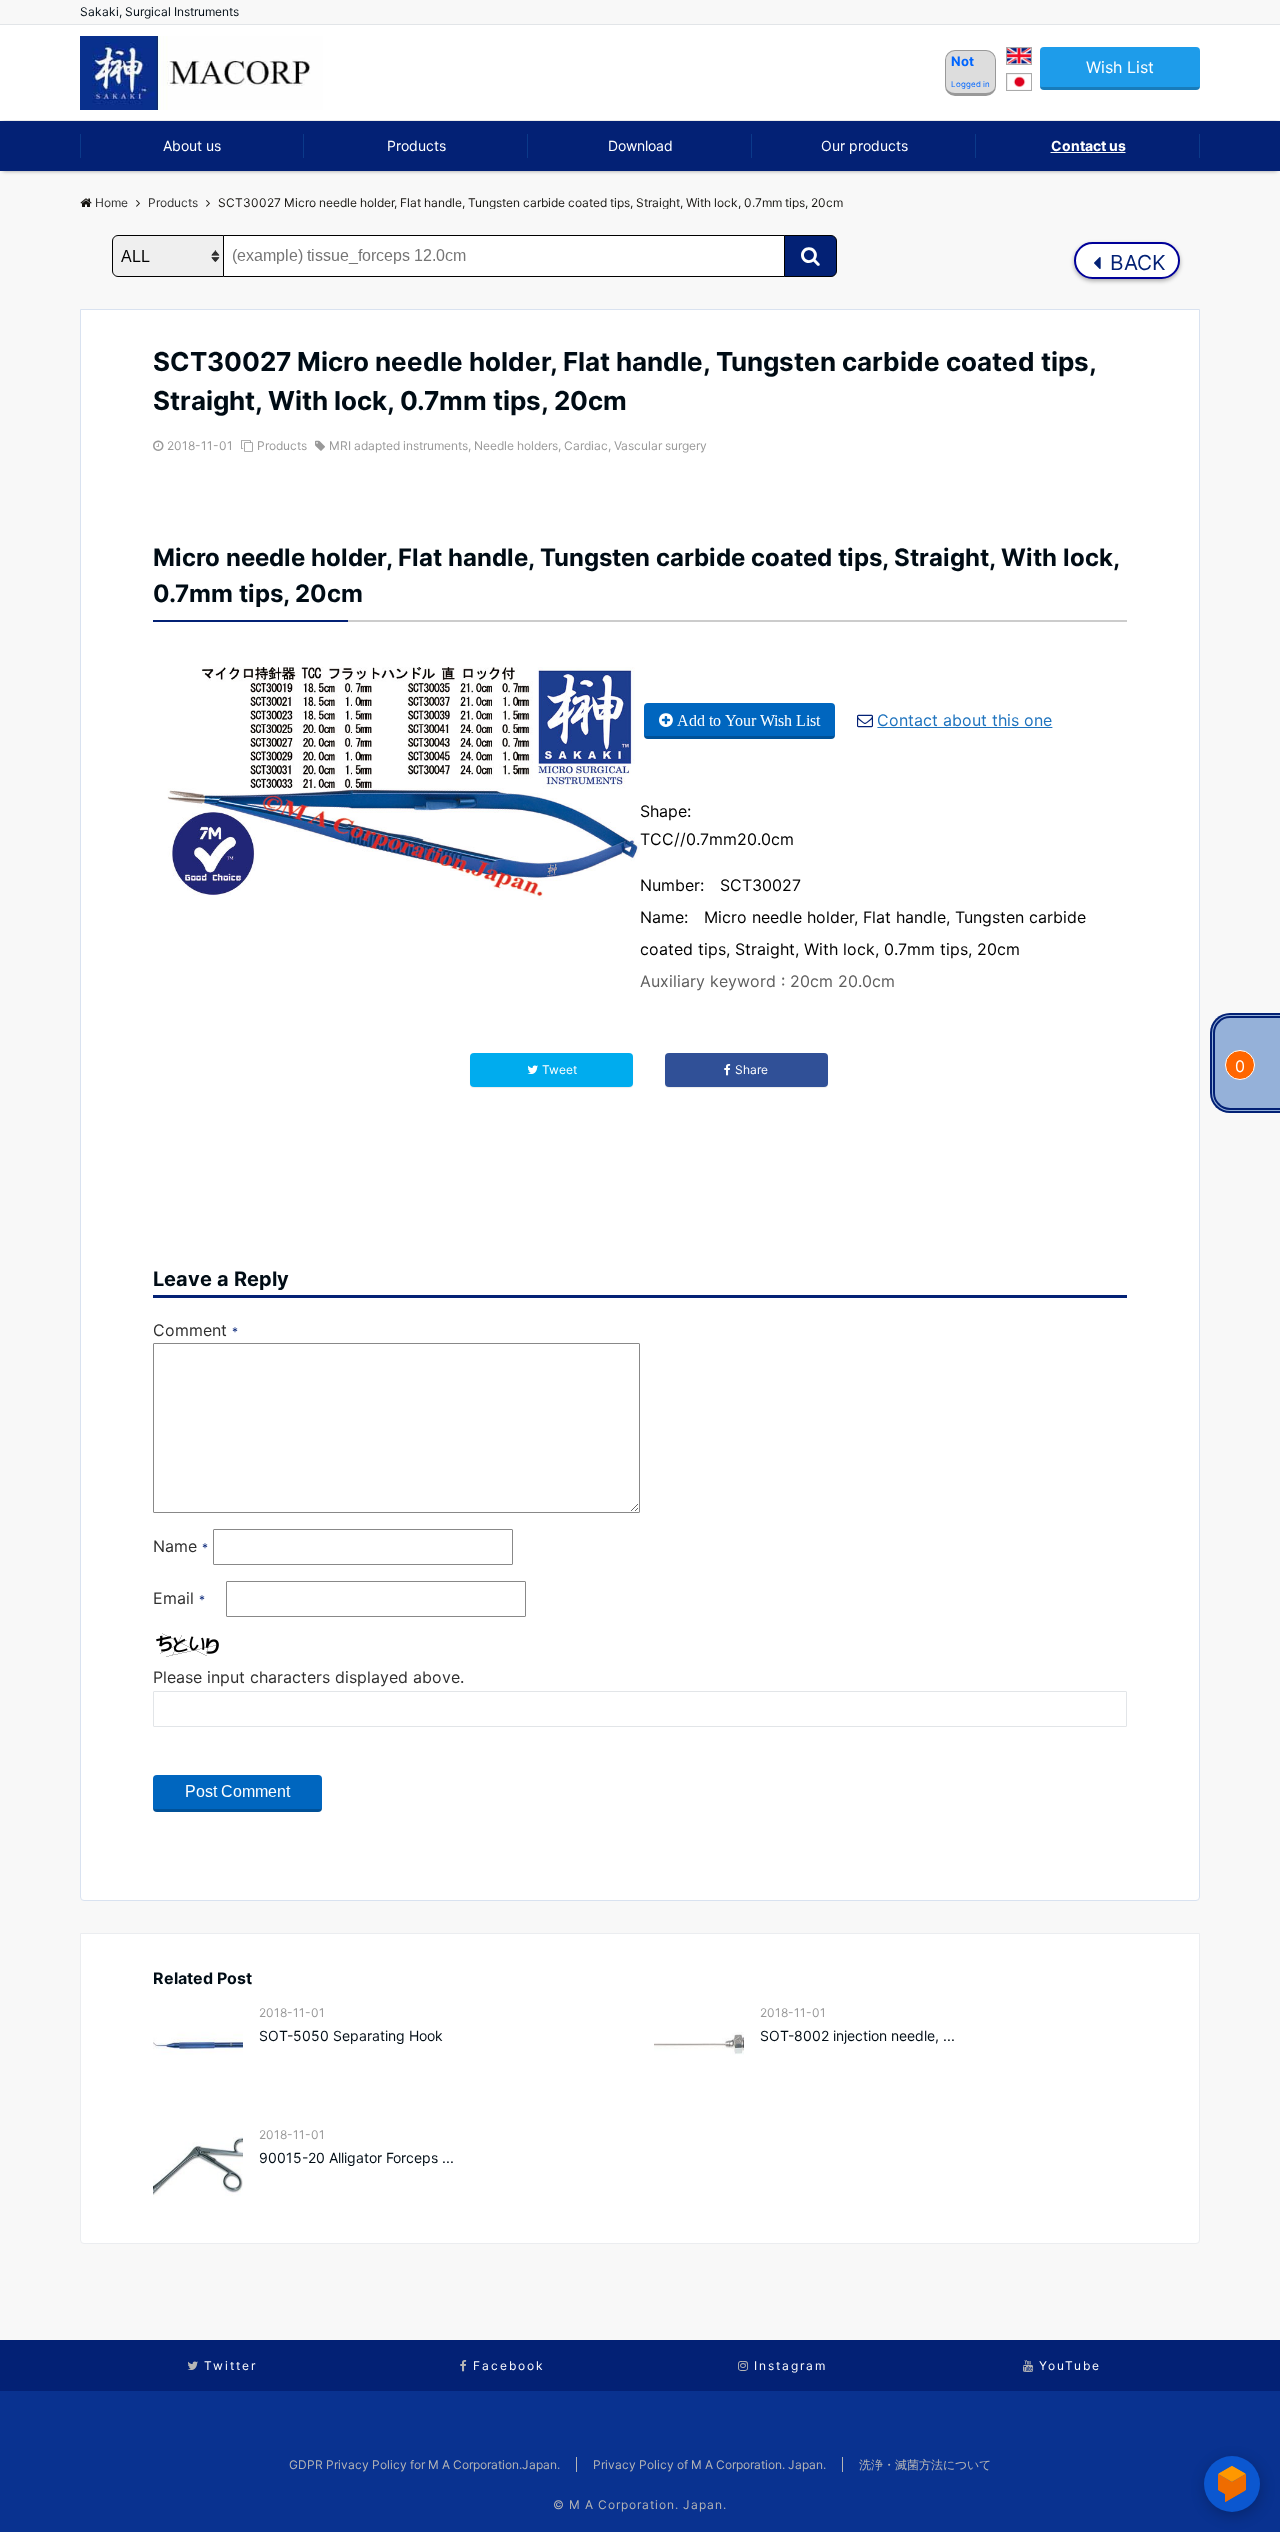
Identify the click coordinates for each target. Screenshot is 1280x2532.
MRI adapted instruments (398, 445)
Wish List (1120, 67)
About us (192, 145)
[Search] (810, 256)
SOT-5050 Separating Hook (351, 2035)
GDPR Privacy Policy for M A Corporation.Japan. (424, 2464)
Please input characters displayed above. (308, 1677)
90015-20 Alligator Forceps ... (356, 2157)
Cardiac (586, 445)
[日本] (1019, 85)
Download (640, 145)
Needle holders (516, 445)
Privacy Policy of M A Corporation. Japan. (709, 2464)
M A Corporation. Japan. (648, 2504)
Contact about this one (964, 720)
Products (416, 145)
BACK (1135, 262)
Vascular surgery (660, 445)
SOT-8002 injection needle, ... (857, 2035)
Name (180, 1546)
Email (179, 1598)
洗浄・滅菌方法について (925, 2464)
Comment (195, 1330)
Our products (864, 145)
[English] (1019, 59)
